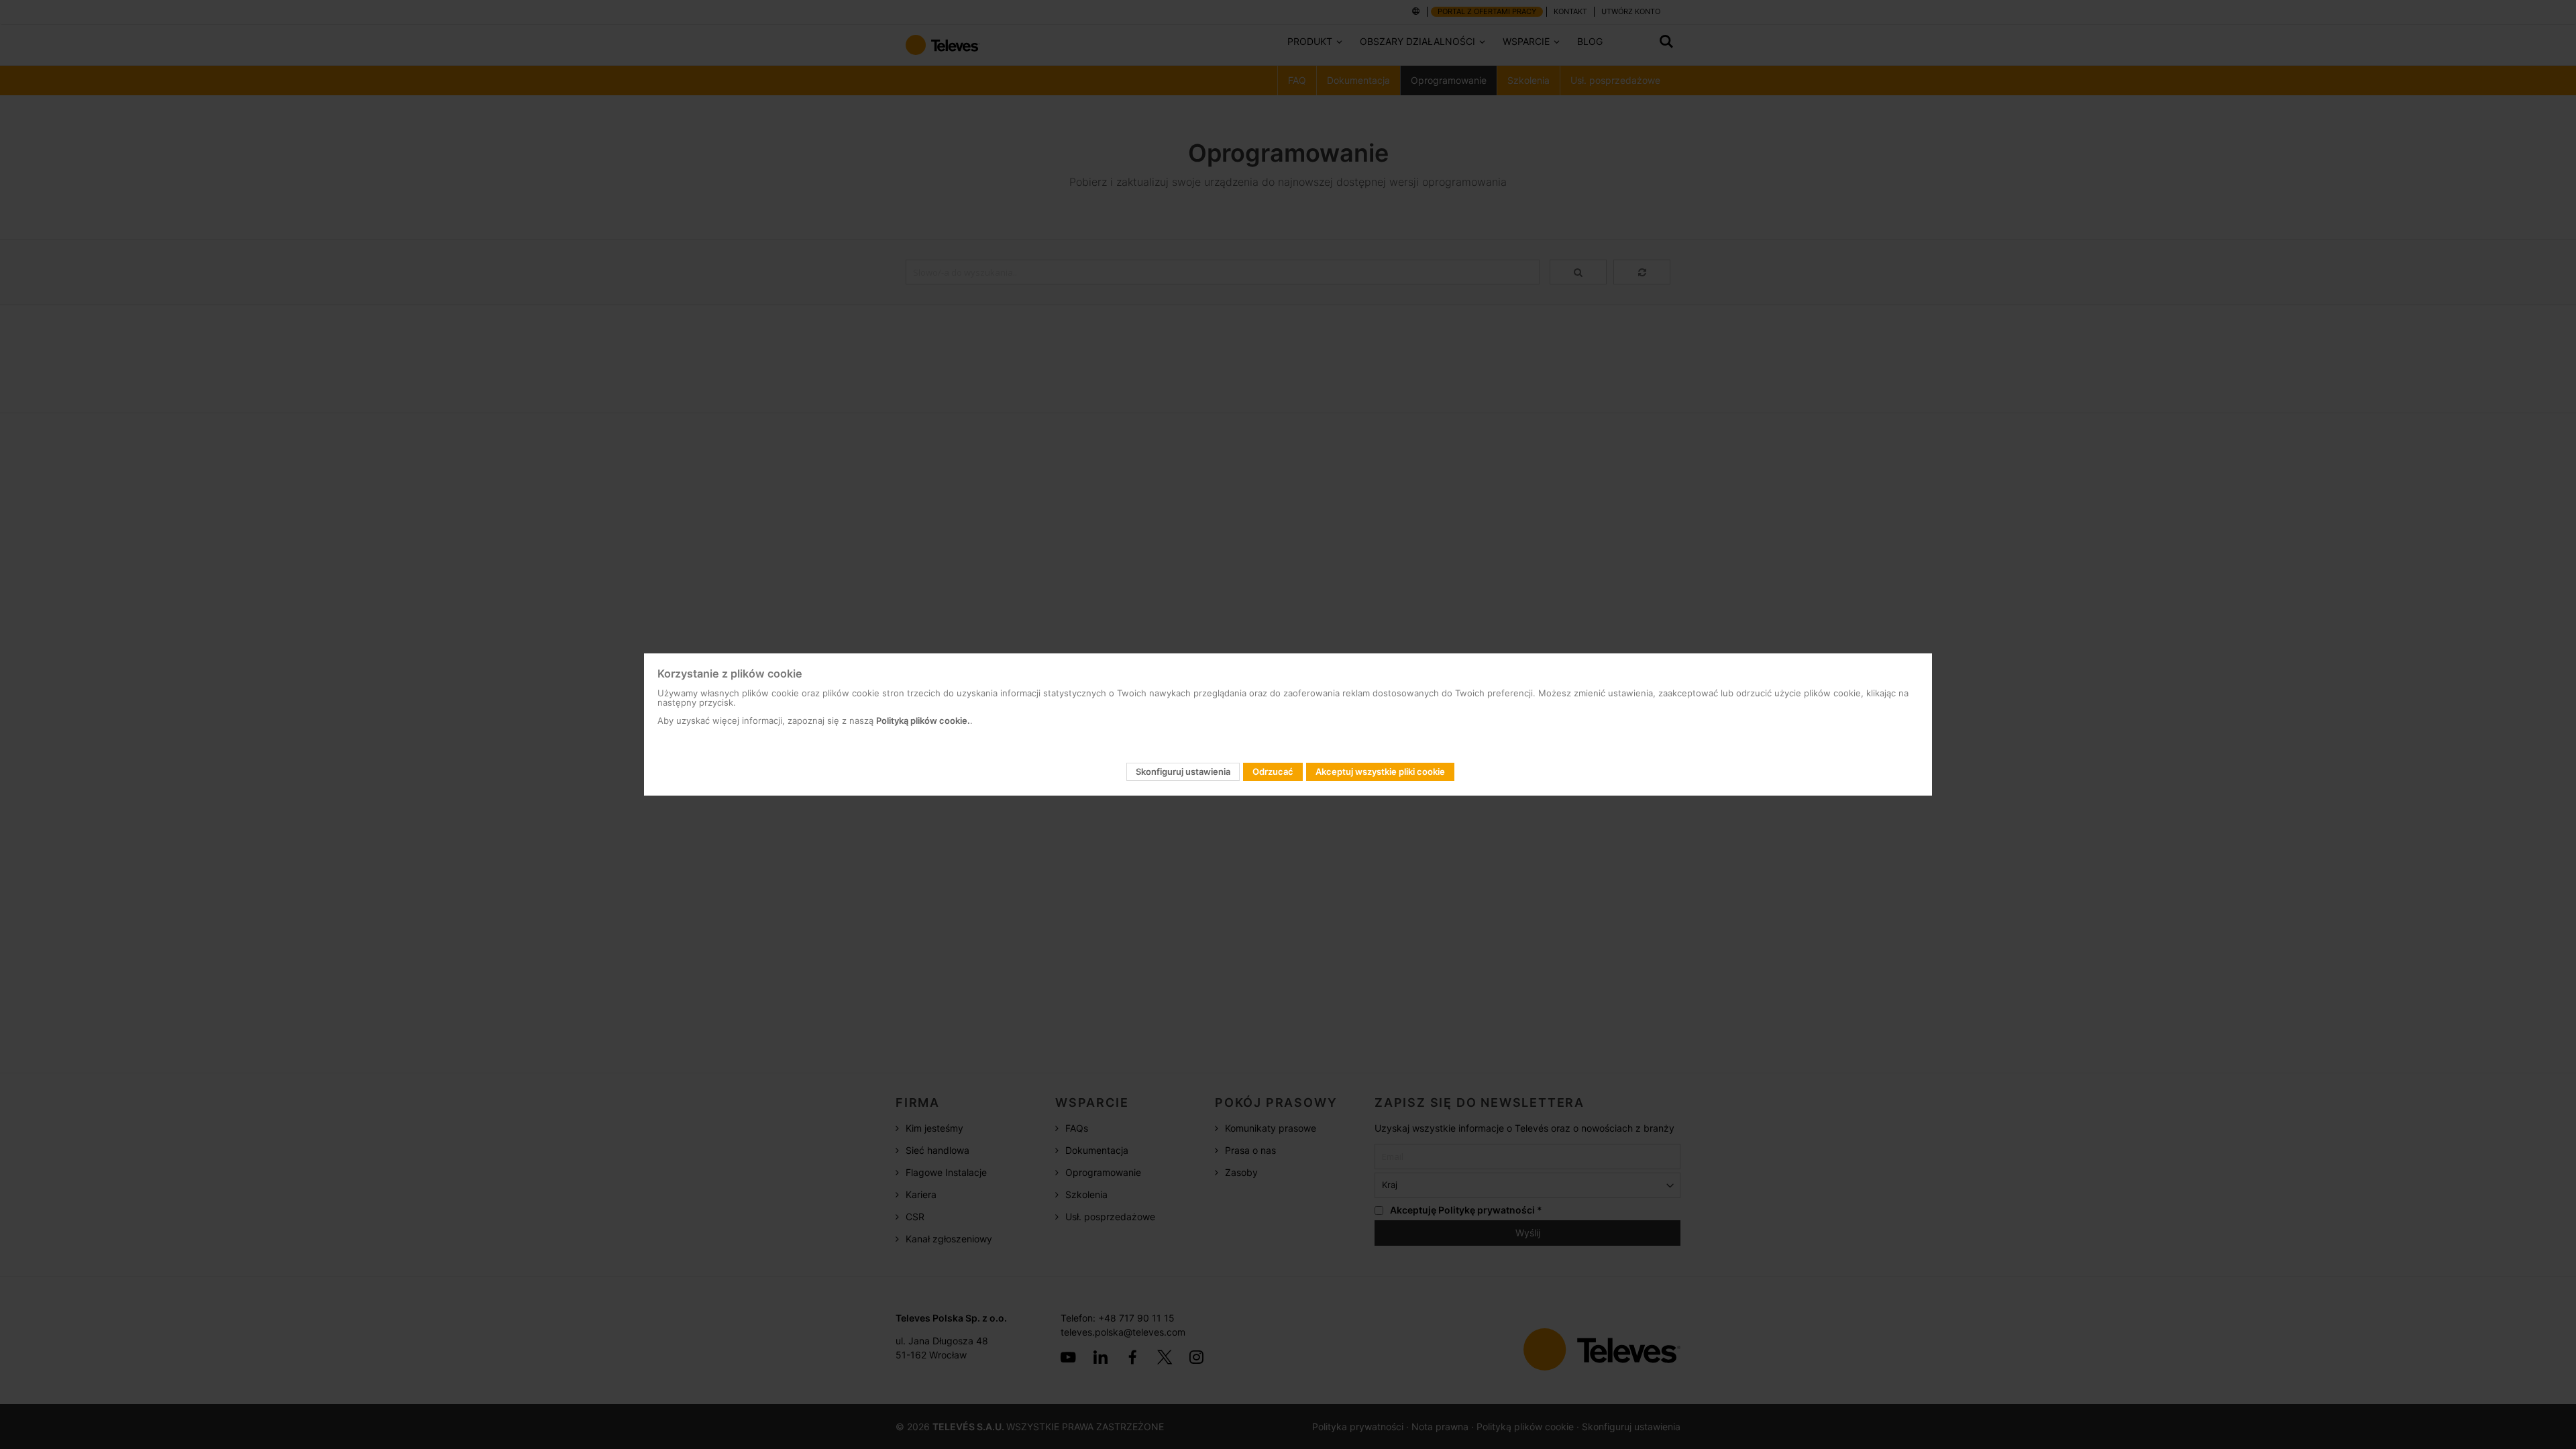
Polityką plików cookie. (923, 720)
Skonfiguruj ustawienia (1183, 771)
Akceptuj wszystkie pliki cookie (1380, 771)
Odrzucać (1273, 771)
